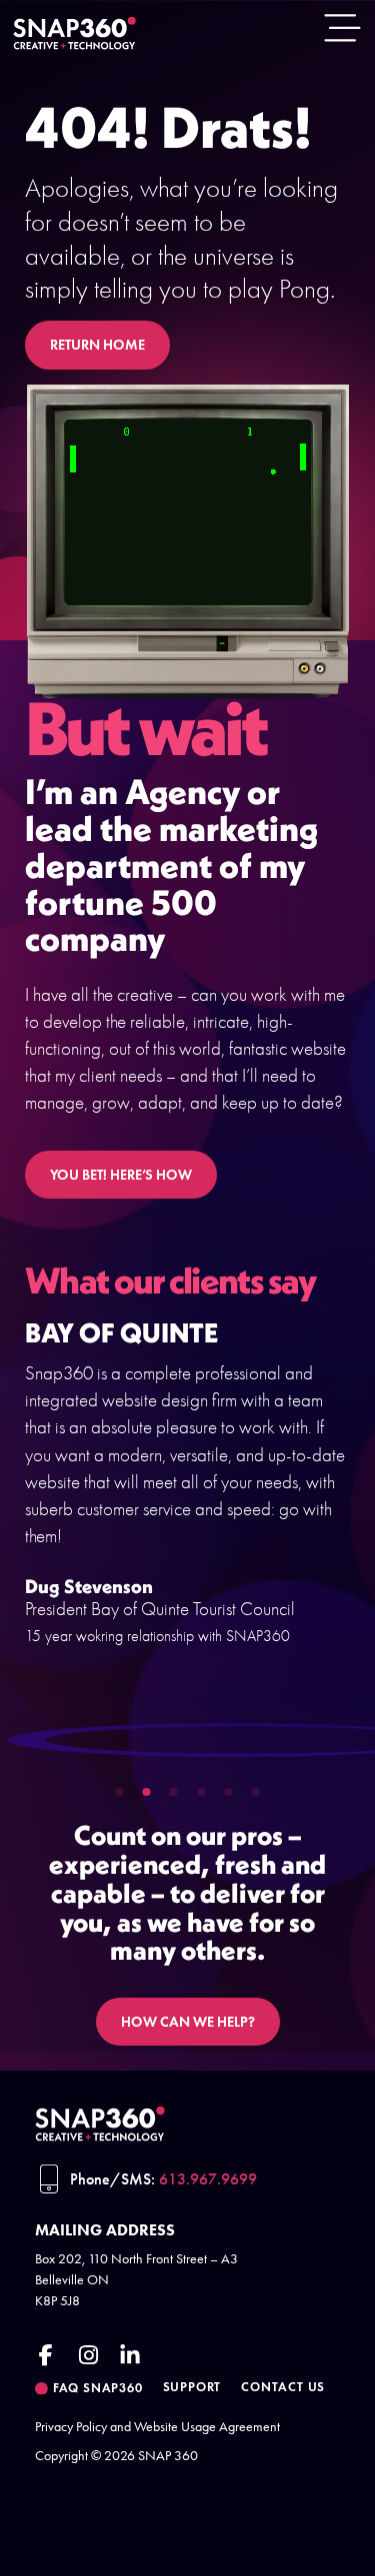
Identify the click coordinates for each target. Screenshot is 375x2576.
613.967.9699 (208, 2179)
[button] (120, 1792)
